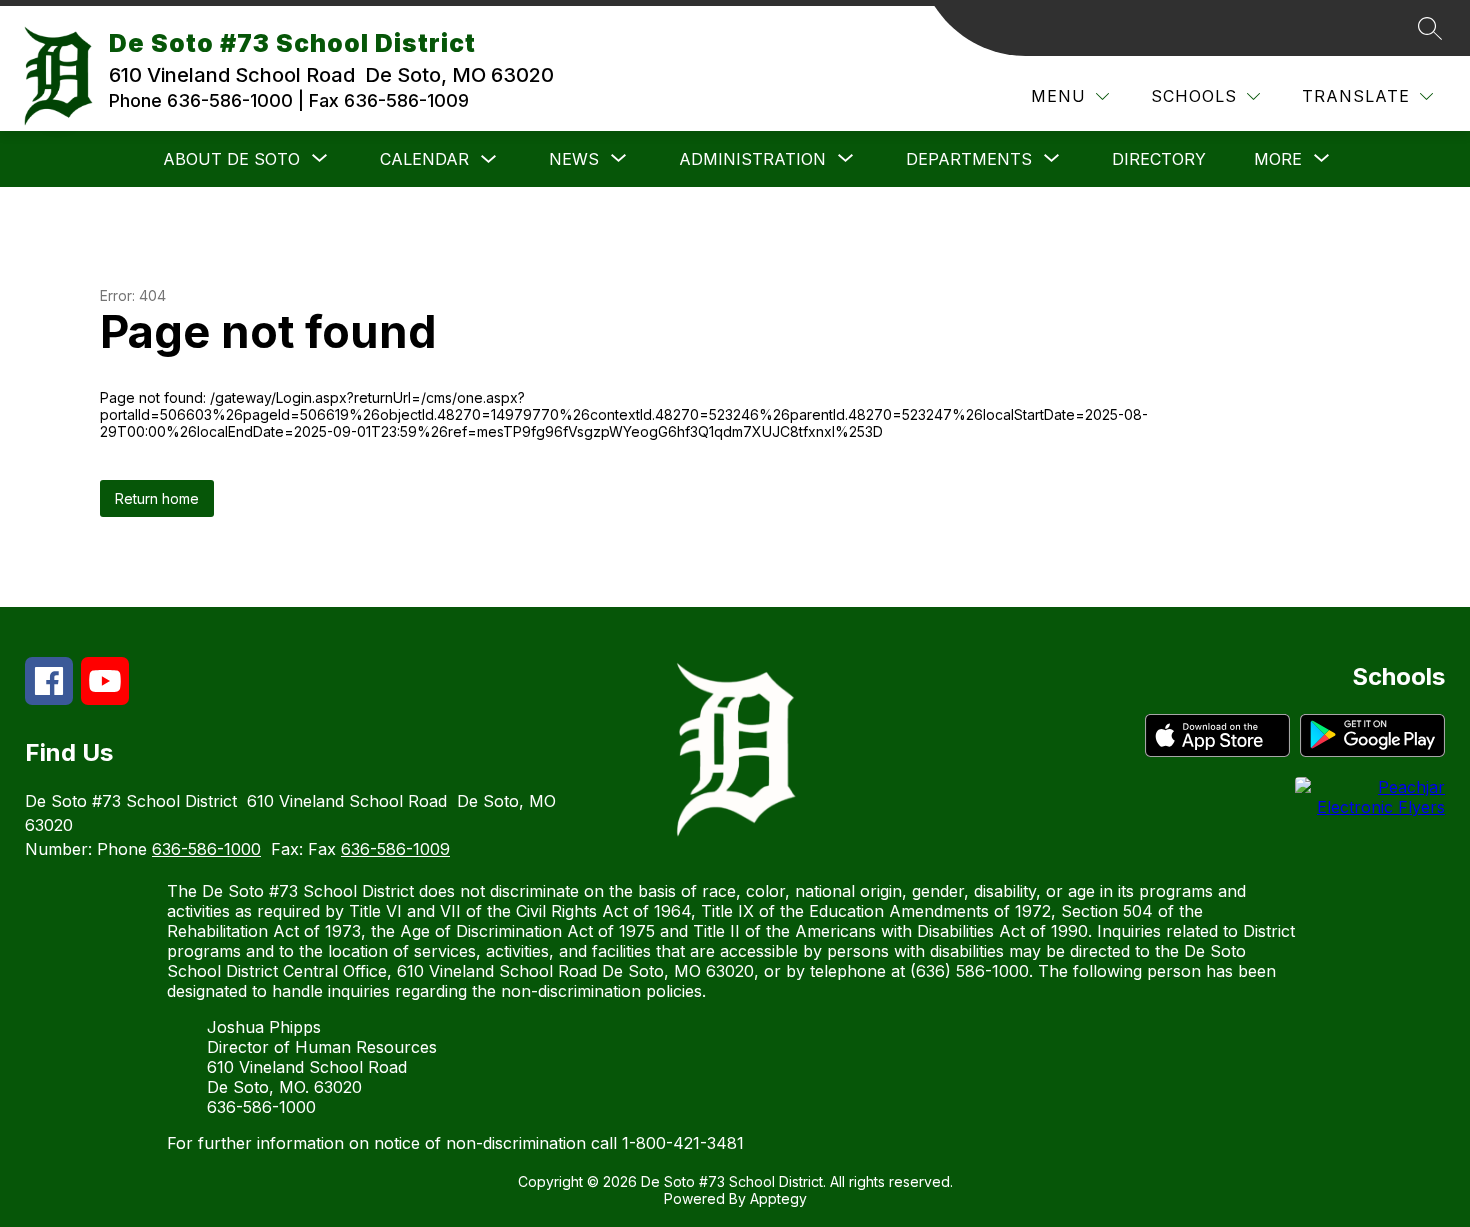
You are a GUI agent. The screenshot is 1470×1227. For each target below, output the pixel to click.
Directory (1159, 159)
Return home (157, 498)
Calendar (424, 159)
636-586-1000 (206, 849)
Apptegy (778, 1198)
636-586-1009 (395, 849)
